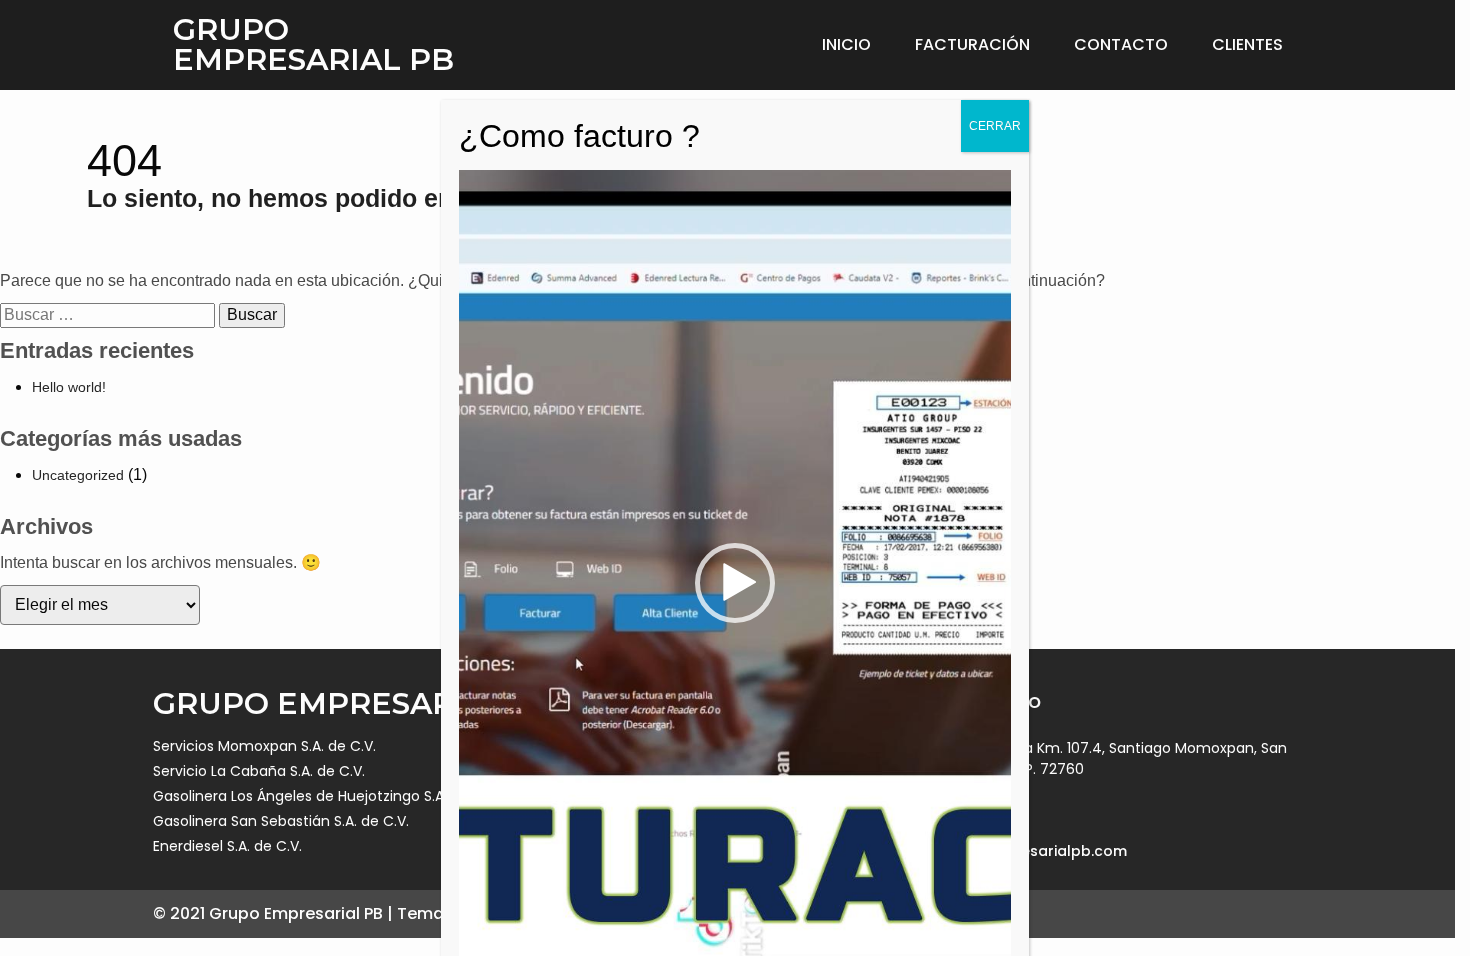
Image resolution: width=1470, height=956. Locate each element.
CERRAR (995, 126)
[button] (735, 583)
